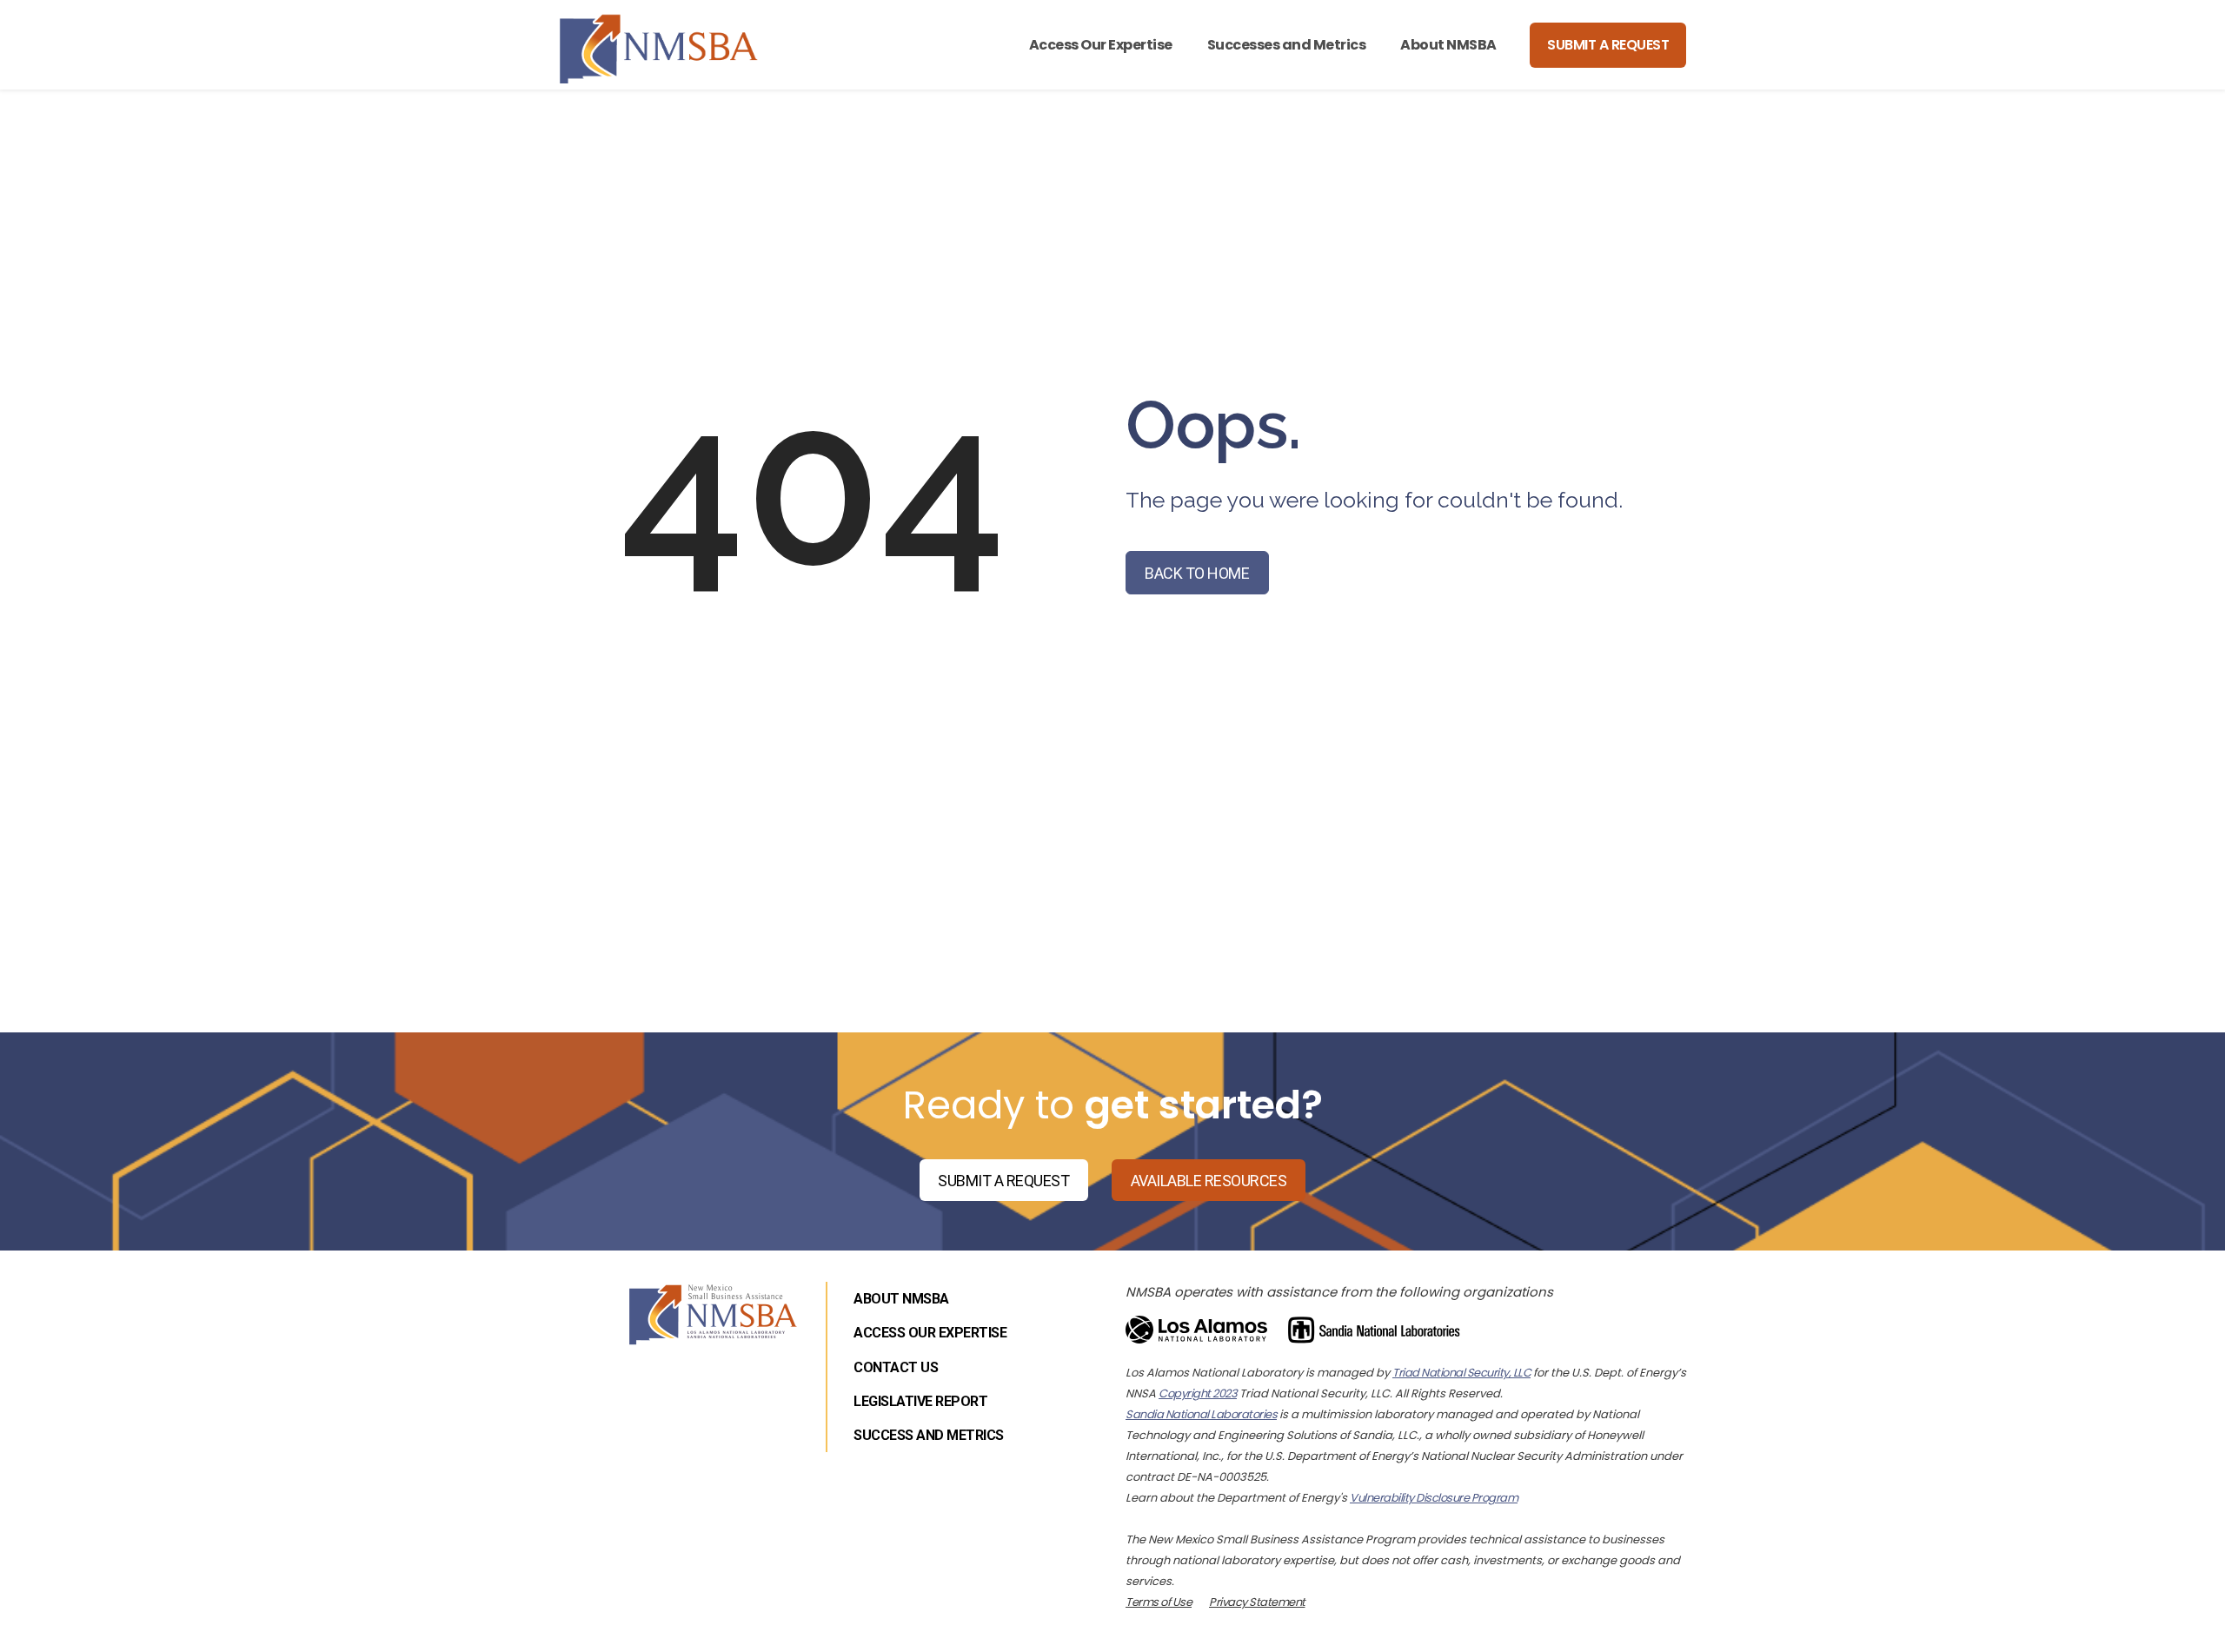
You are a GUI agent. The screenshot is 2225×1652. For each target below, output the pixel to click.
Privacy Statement (1257, 1602)
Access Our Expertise (1101, 45)
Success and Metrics (929, 1435)
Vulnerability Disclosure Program (1434, 1498)
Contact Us (896, 1367)
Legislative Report (920, 1401)
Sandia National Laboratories (1201, 1414)
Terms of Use (1159, 1602)
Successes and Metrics (1287, 45)
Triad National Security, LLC (1461, 1373)
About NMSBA (1448, 45)
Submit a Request (1608, 45)
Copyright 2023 (1198, 1393)
